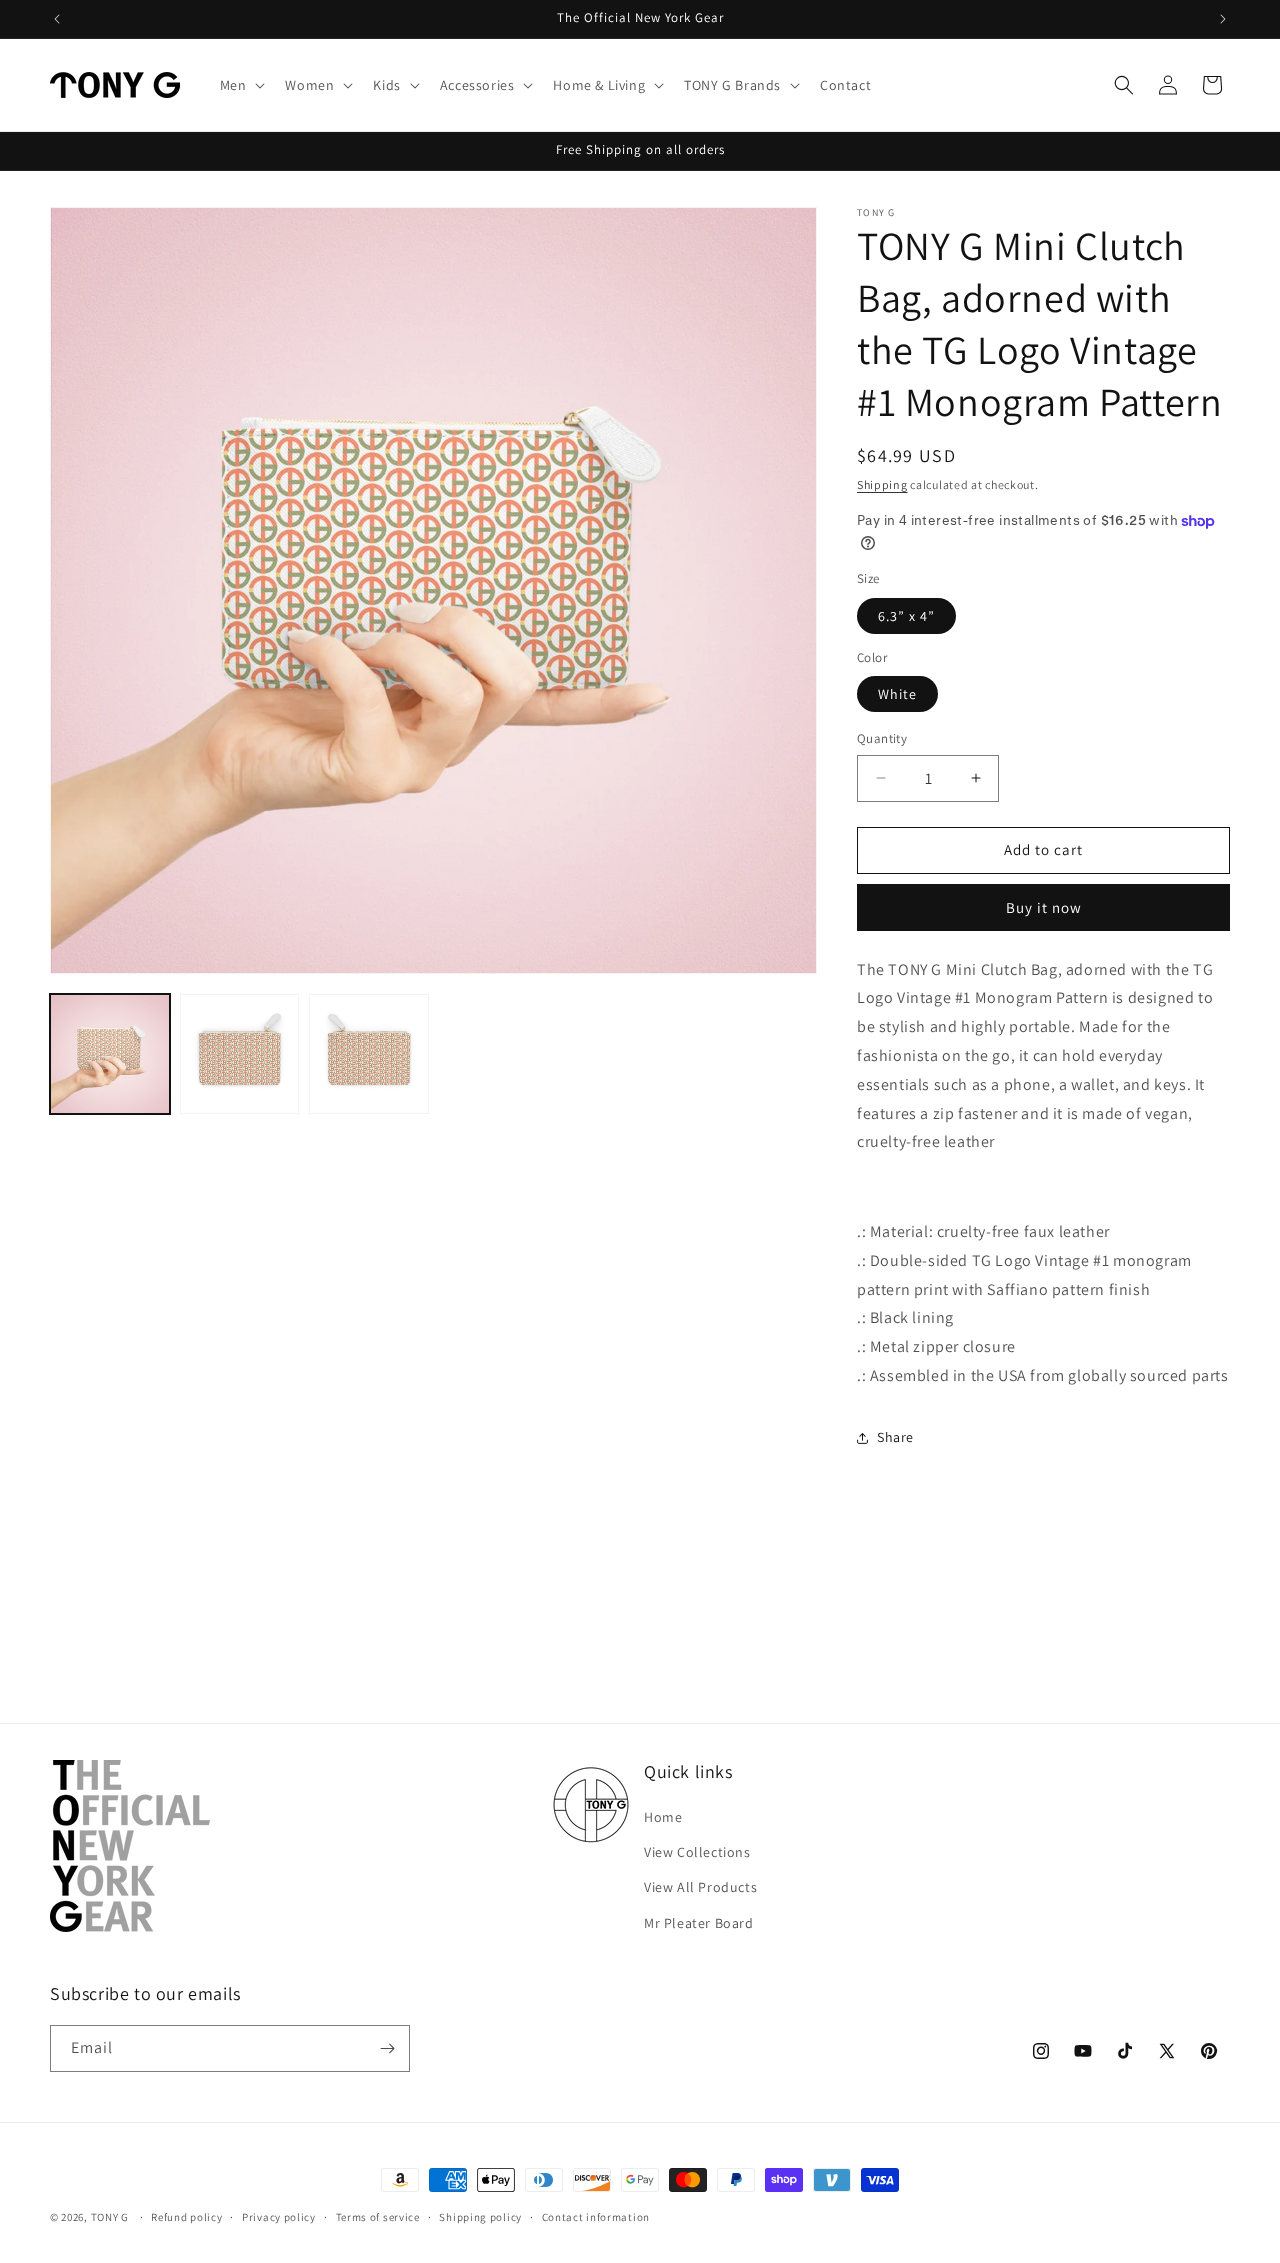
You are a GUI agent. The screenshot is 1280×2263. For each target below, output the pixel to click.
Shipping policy (480, 2217)
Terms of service (378, 2217)
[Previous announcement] (57, 19)
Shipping (882, 484)
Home (663, 1817)
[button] (241, 85)
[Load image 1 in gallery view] (110, 1054)
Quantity (882, 738)
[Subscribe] (387, 2048)
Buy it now (1044, 907)
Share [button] (895, 1437)
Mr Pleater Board (699, 1923)
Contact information (596, 2217)
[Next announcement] (1223, 19)
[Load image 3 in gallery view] (369, 1054)
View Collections (697, 1852)
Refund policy (186, 2217)
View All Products (700, 1887)
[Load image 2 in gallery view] (240, 1054)
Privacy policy (279, 2217)
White (897, 694)
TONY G (110, 2217)
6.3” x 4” (906, 616)
